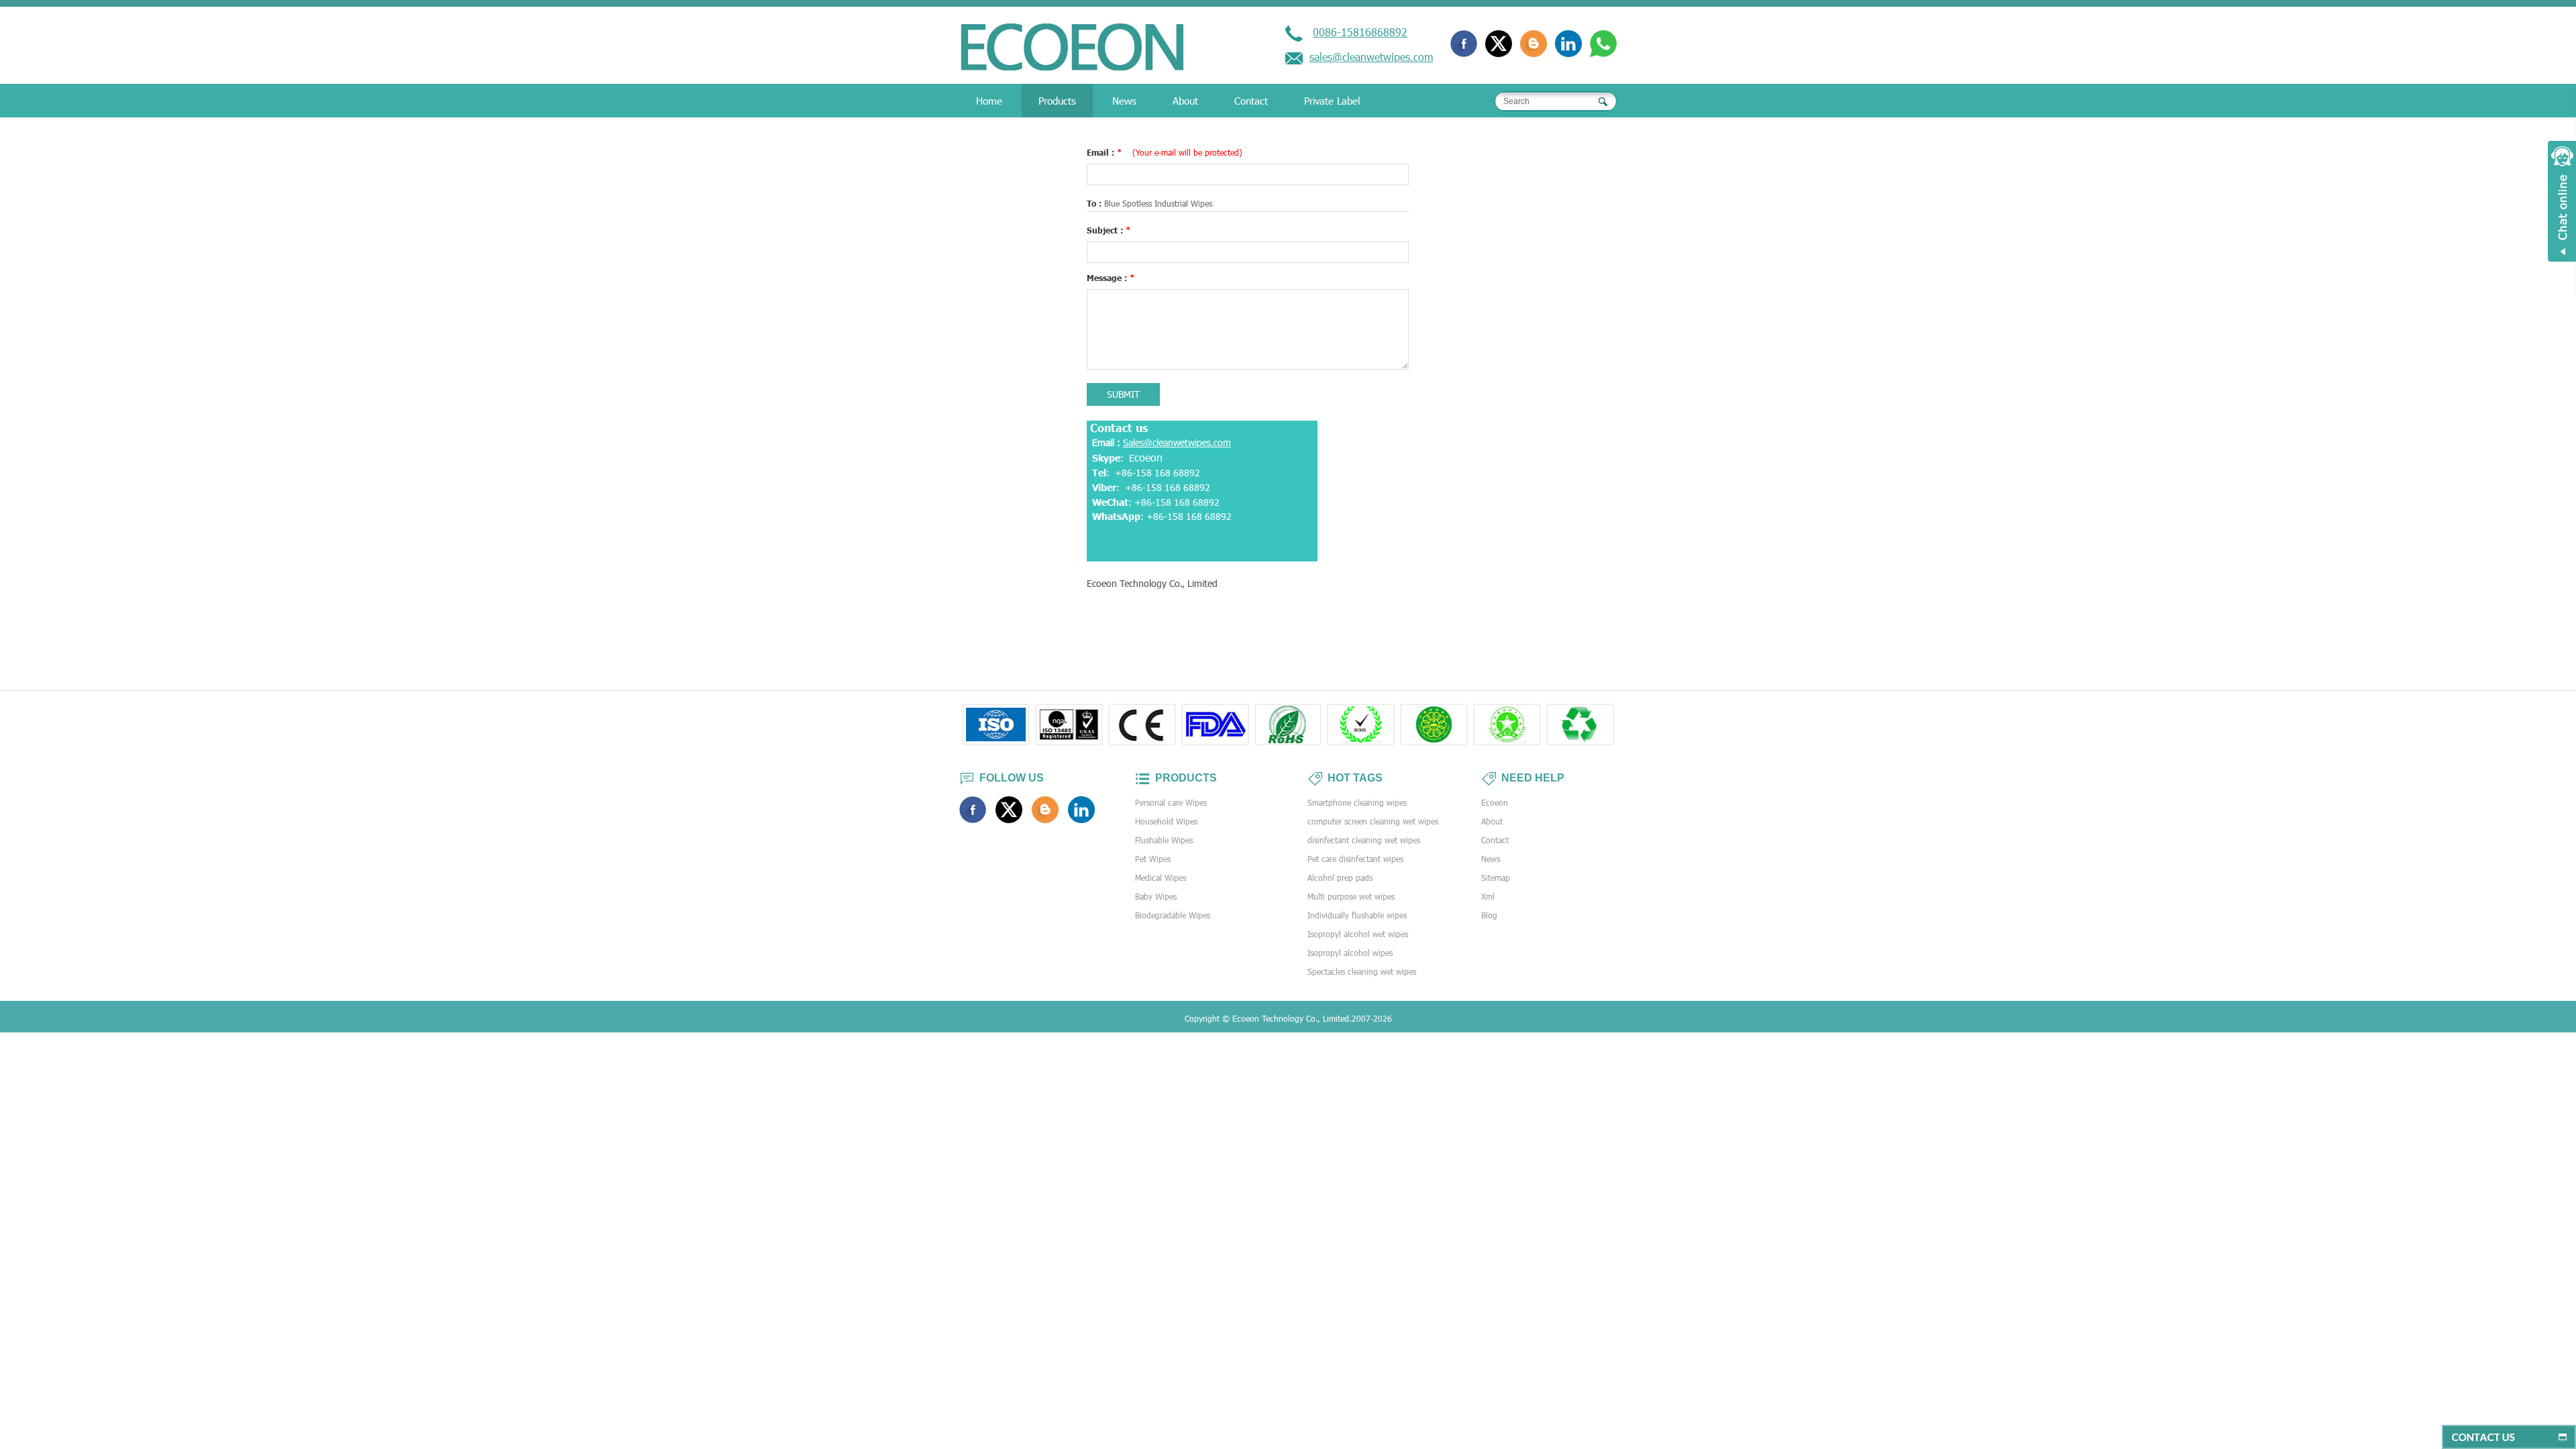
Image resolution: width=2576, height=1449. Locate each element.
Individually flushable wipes (1357, 915)
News (1124, 101)
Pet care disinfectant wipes (1355, 859)
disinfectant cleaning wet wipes (1364, 840)
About (1185, 101)
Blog (1489, 915)
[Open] (2562, 201)
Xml (1488, 896)
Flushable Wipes (1164, 840)
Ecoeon (1495, 802)
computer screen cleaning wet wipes (1373, 821)
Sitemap (1496, 877)
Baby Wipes (1156, 896)
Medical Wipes (1161, 877)
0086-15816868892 (1360, 32)
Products (1057, 101)
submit (1123, 394)
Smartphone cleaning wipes (1357, 802)
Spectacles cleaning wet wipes (1362, 971)
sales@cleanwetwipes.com (1371, 57)
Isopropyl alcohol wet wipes (1358, 934)
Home (989, 101)
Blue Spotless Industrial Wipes (1158, 203)
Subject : (1109, 230)
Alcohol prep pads (1340, 877)
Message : (1111, 278)
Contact (1251, 101)
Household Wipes (1166, 821)
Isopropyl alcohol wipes (1350, 953)
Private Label (1332, 101)
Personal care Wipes (1171, 802)
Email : (1165, 152)
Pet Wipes (1153, 859)
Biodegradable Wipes (1173, 915)
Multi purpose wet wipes (1351, 896)
